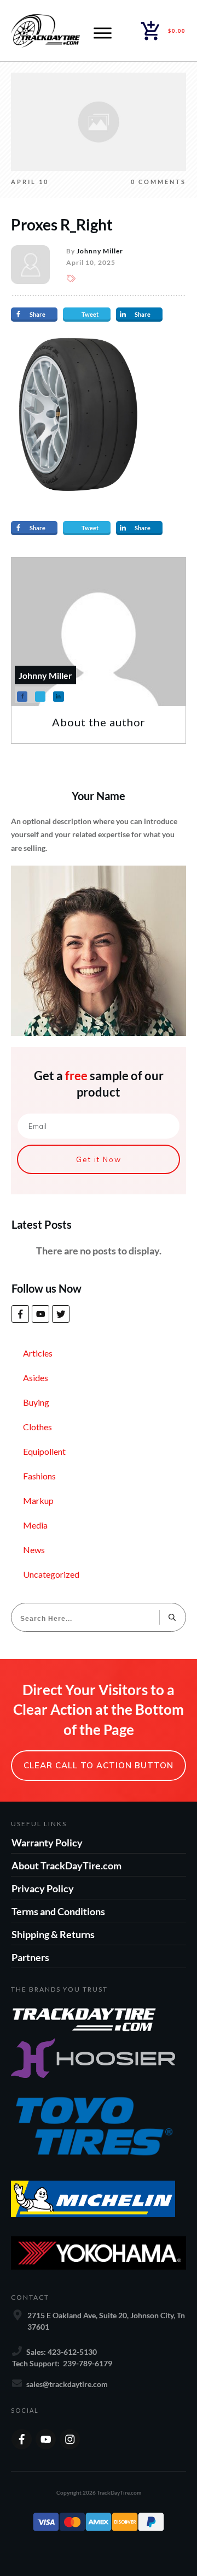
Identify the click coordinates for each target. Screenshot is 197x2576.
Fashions (39, 1476)
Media (35, 1525)
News (34, 1550)
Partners (30, 1957)
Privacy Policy (43, 1888)
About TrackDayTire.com (66, 1866)
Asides (36, 1378)
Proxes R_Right (62, 224)
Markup (38, 1500)
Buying (36, 1402)
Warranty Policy (47, 1843)
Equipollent (44, 1451)
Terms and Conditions (58, 1911)
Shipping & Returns (53, 1934)
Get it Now (99, 1159)
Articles (38, 1353)
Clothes (37, 1427)
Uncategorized (51, 1574)
